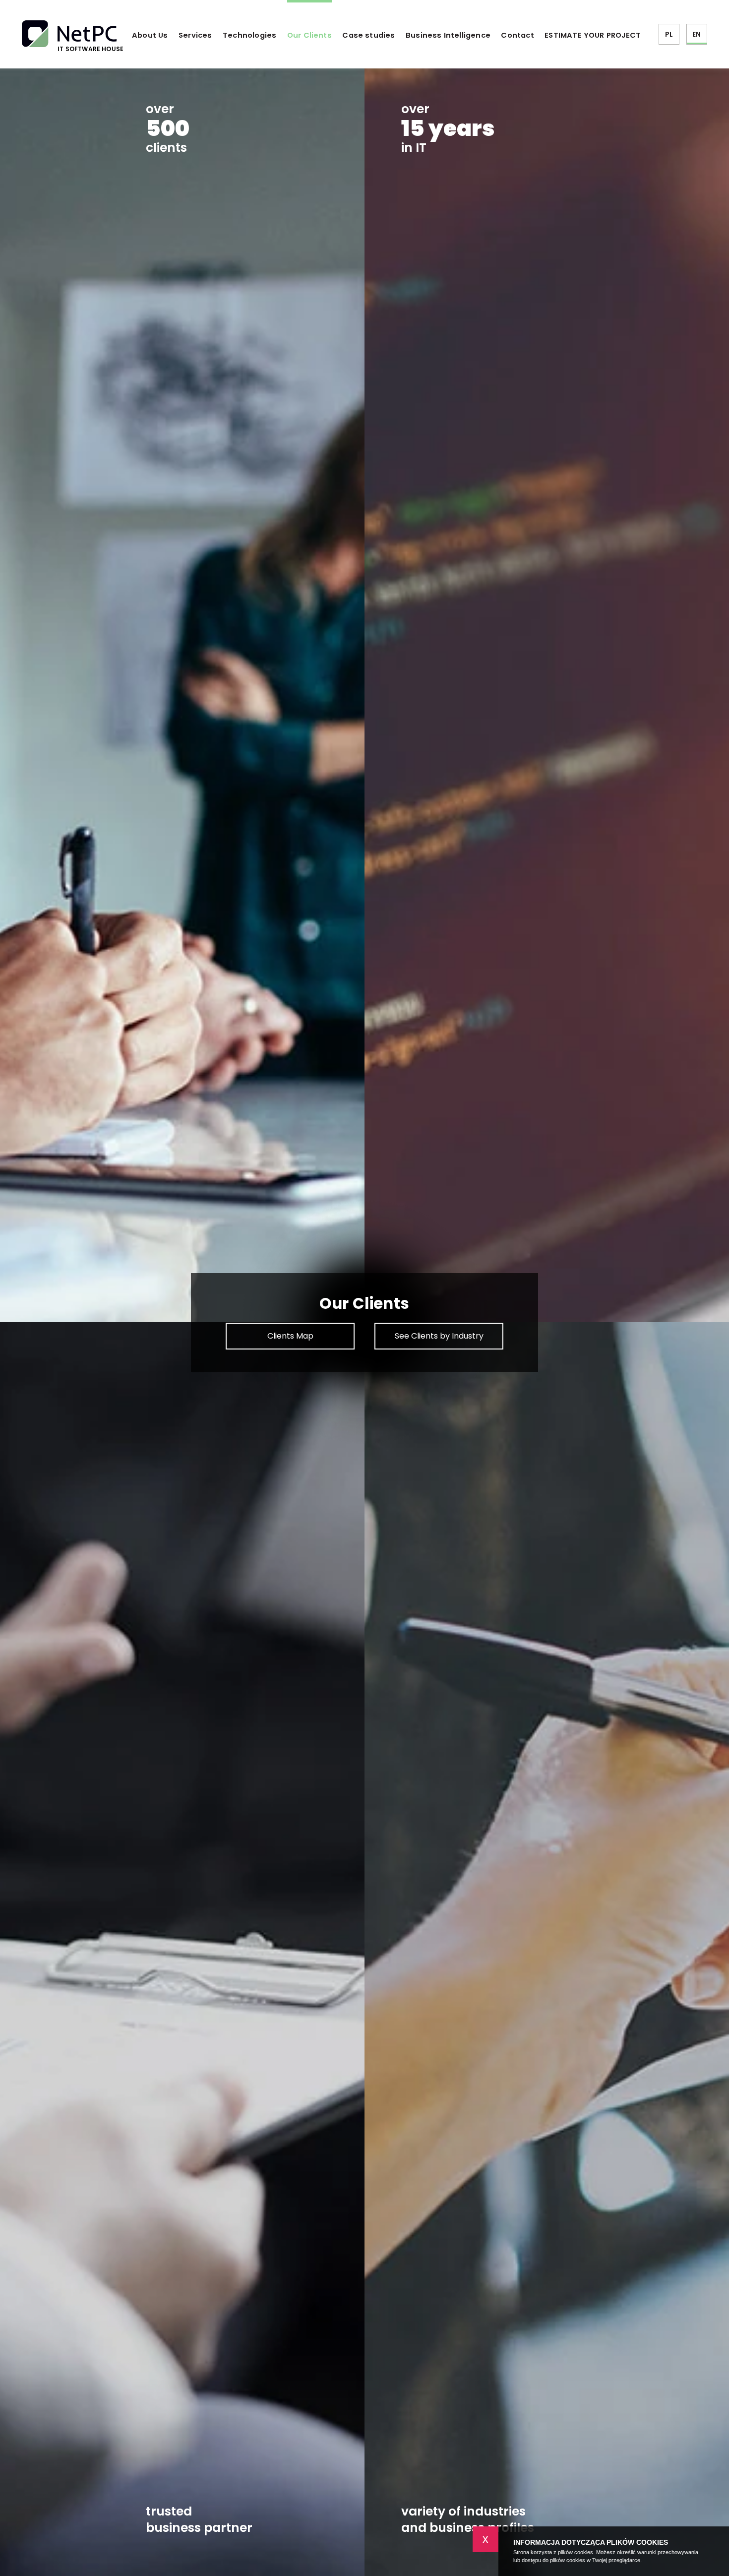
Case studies (368, 35)
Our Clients (309, 35)
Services (195, 35)
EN (697, 34)
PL (669, 34)
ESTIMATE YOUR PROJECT (593, 35)
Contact (517, 35)
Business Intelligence (448, 35)
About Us (150, 35)
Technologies (249, 35)
